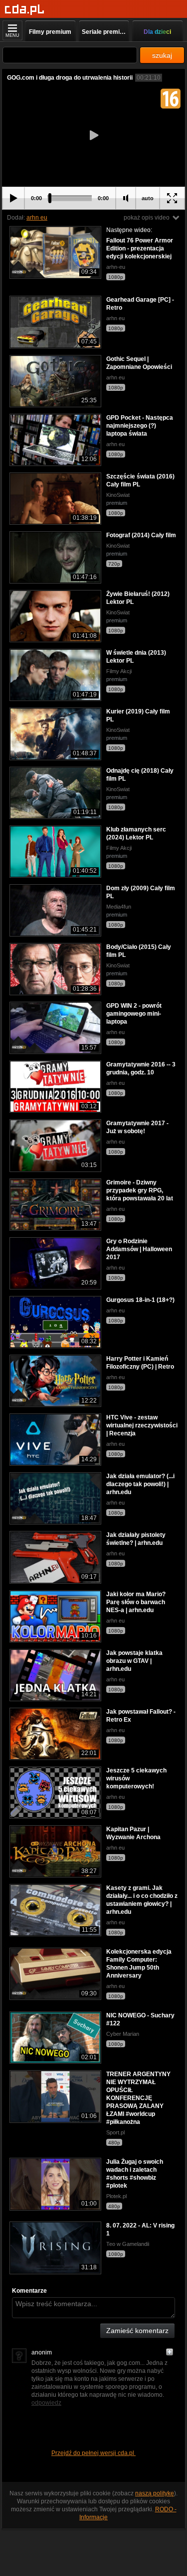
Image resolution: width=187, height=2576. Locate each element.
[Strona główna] (25, 10)
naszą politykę (155, 2493)
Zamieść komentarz (137, 2331)
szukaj (162, 55)
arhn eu (37, 218)
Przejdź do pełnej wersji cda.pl (93, 2453)
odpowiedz (46, 2403)
